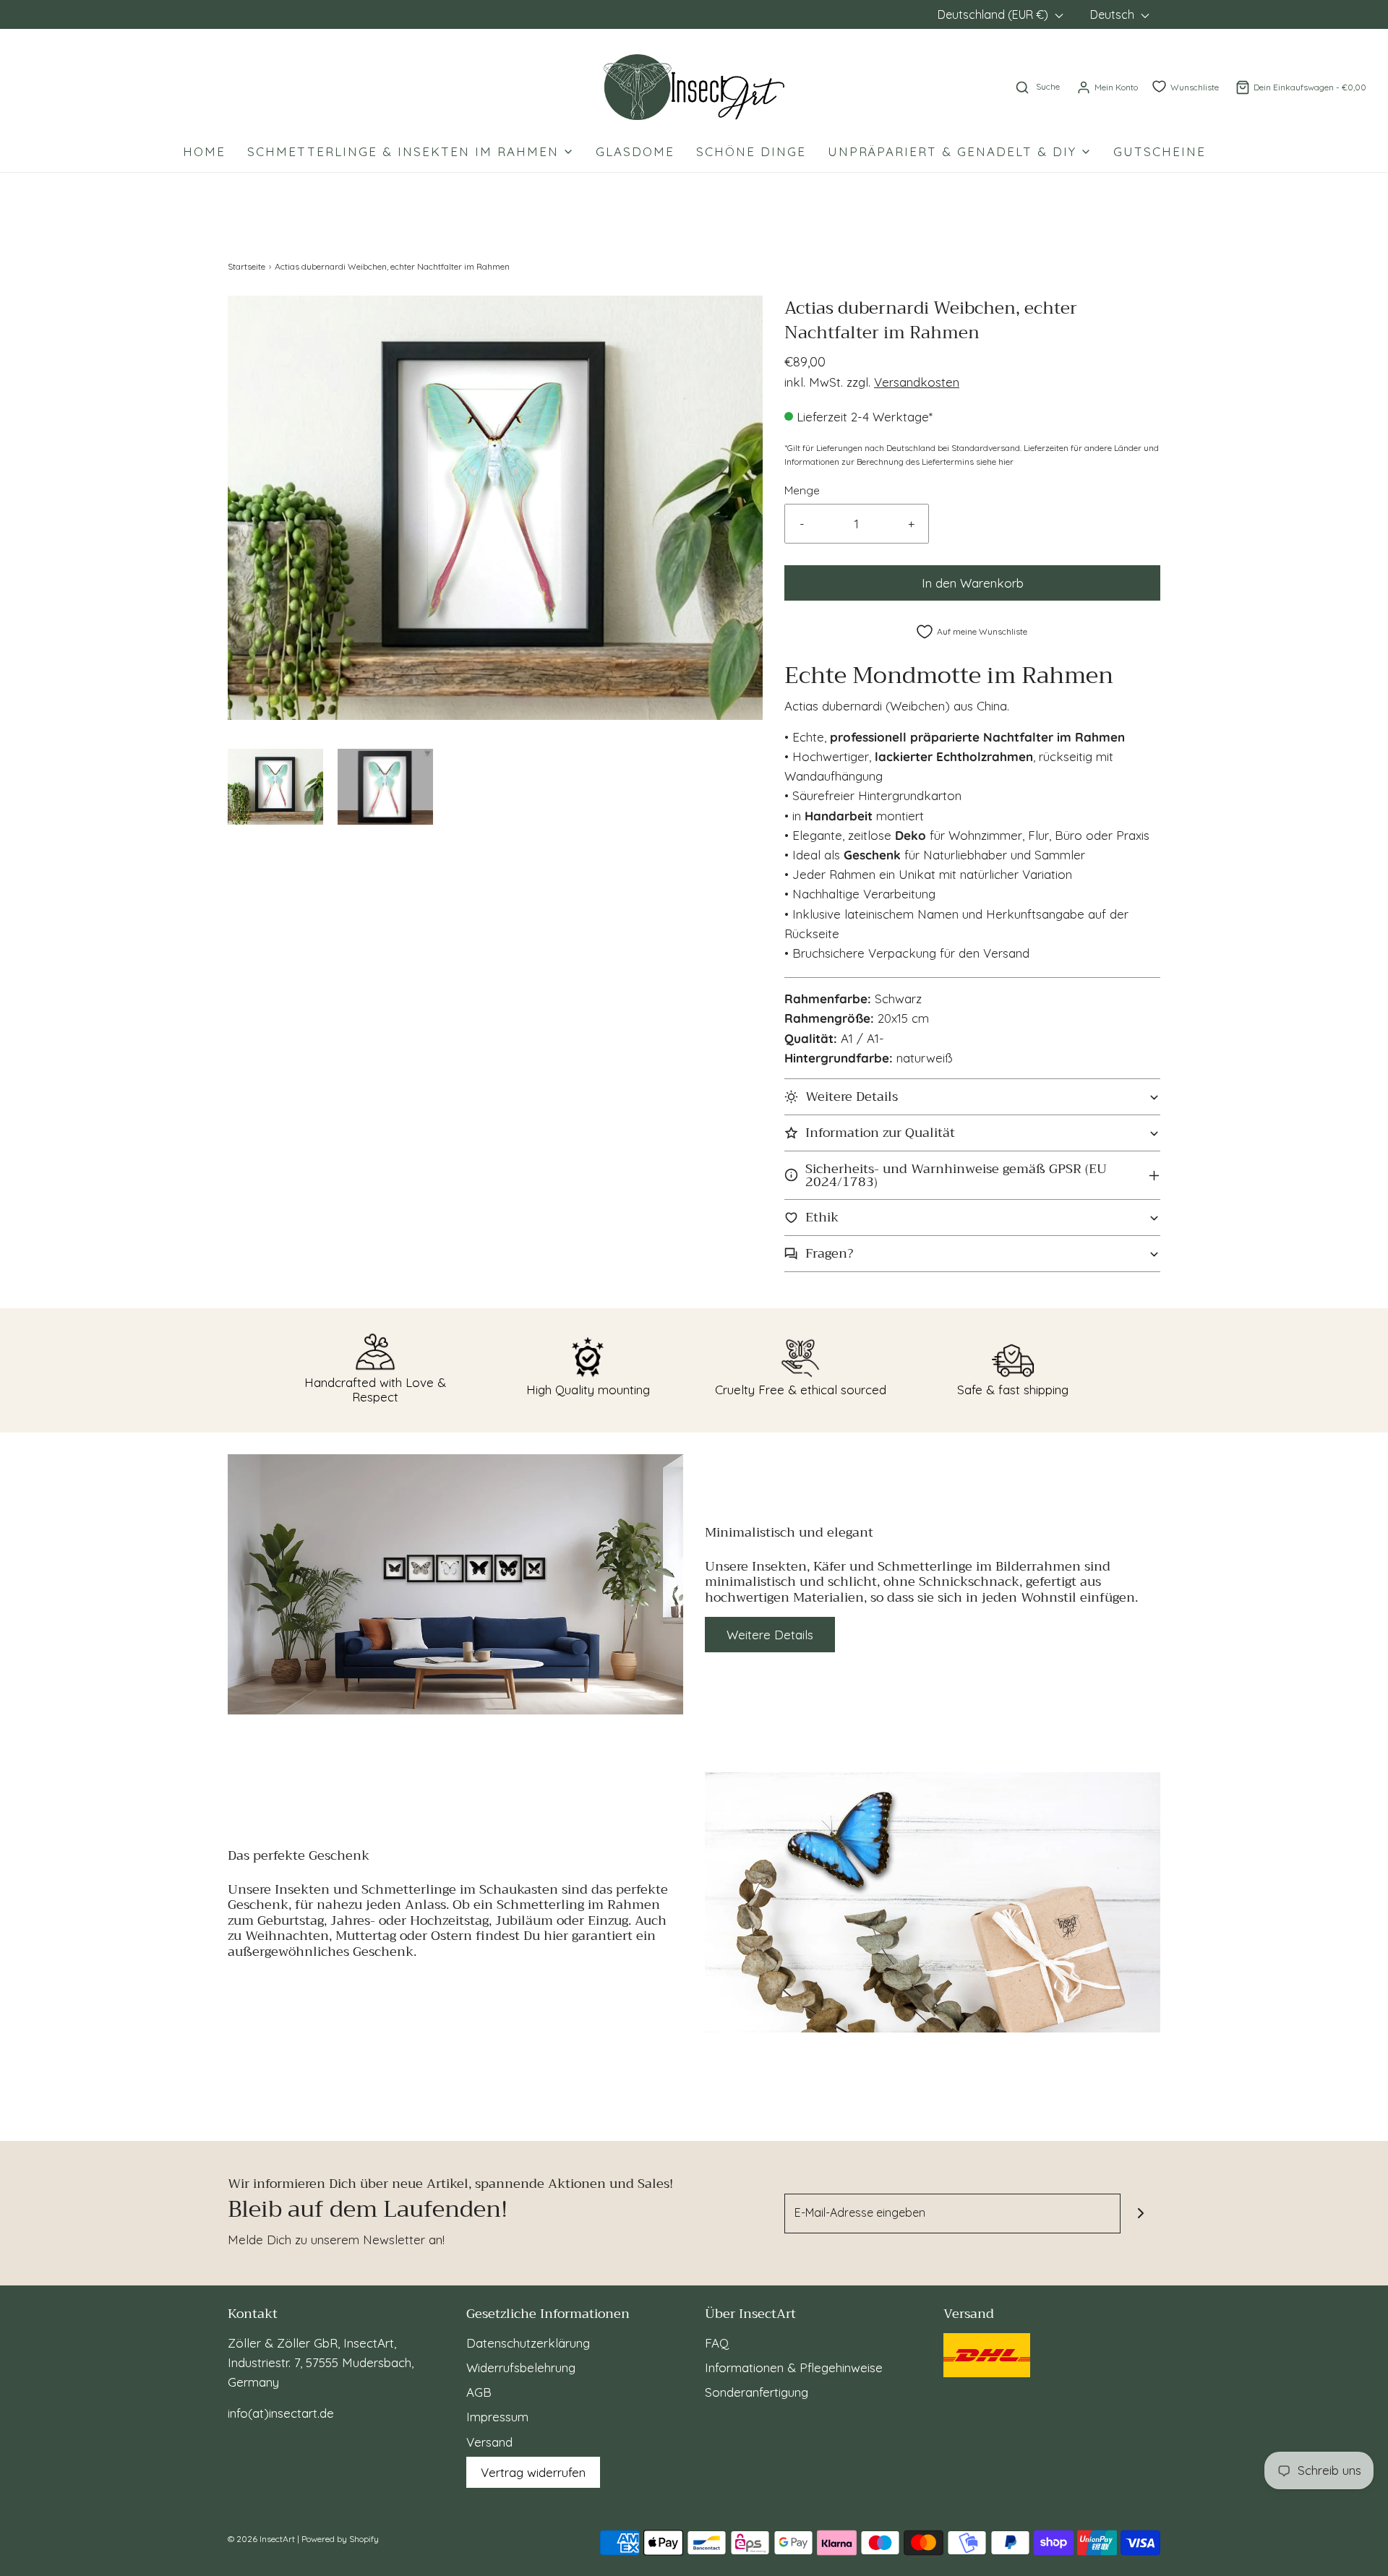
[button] (275, 787)
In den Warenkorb (973, 583)
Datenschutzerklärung (528, 2343)
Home (204, 151)
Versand (489, 2442)
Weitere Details (770, 1635)
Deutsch (1114, 14)
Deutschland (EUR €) (994, 14)
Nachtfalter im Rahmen (1054, 737)
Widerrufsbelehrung (521, 2367)
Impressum (497, 2417)
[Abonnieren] (1140, 2214)
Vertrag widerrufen (533, 2472)
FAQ (717, 2343)
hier (1006, 461)
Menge (802, 490)
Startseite (247, 266)
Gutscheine (1160, 151)
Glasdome (635, 151)
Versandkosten (917, 382)
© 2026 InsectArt (261, 2539)
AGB (479, 2392)
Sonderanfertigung (757, 2392)
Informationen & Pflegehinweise (794, 2367)
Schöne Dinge (751, 151)
